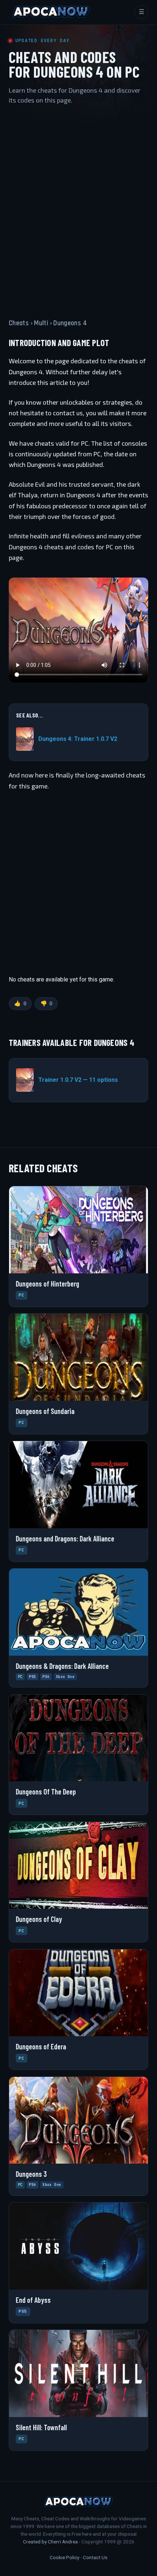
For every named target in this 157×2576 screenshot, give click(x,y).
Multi (41, 323)
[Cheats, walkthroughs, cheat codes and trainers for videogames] (51, 12)
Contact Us (95, 2557)
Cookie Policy (64, 2557)
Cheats (19, 323)
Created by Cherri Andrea (50, 2542)
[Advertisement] (78, 205)
